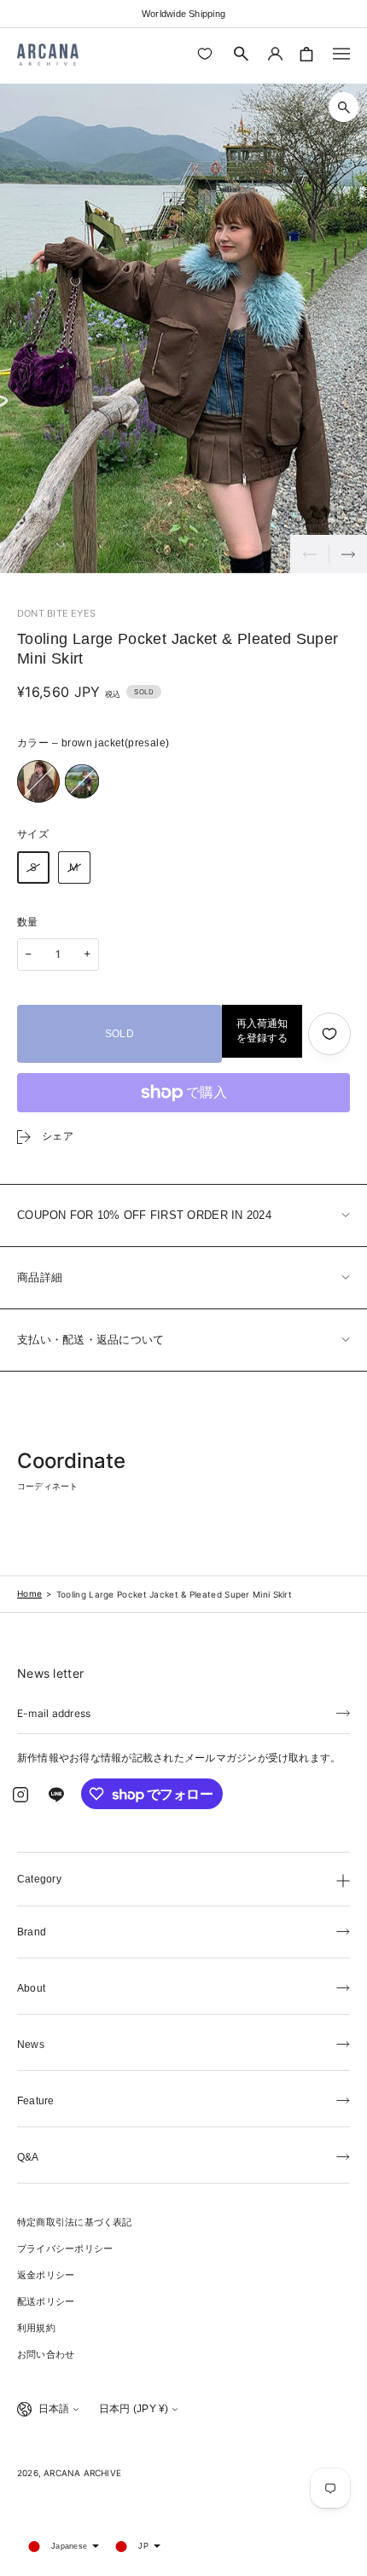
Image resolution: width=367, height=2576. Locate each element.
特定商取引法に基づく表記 (75, 2222)
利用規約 (36, 2328)
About (31, 1988)
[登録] (343, 1712)
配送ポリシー (46, 2301)
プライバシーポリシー (65, 2248)
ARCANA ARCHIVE (82, 2473)
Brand (32, 1932)
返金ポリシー (46, 2275)
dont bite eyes (56, 613)
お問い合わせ (46, 2354)
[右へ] (348, 554)
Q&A (28, 2157)
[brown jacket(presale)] (38, 781)
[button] (242, 54)
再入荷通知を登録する (262, 1031)
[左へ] (309, 554)
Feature (36, 2101)
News (31, 2045)
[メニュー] (341, 54)
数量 (28, 922)
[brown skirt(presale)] (82, 781)
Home (29, 1593)
